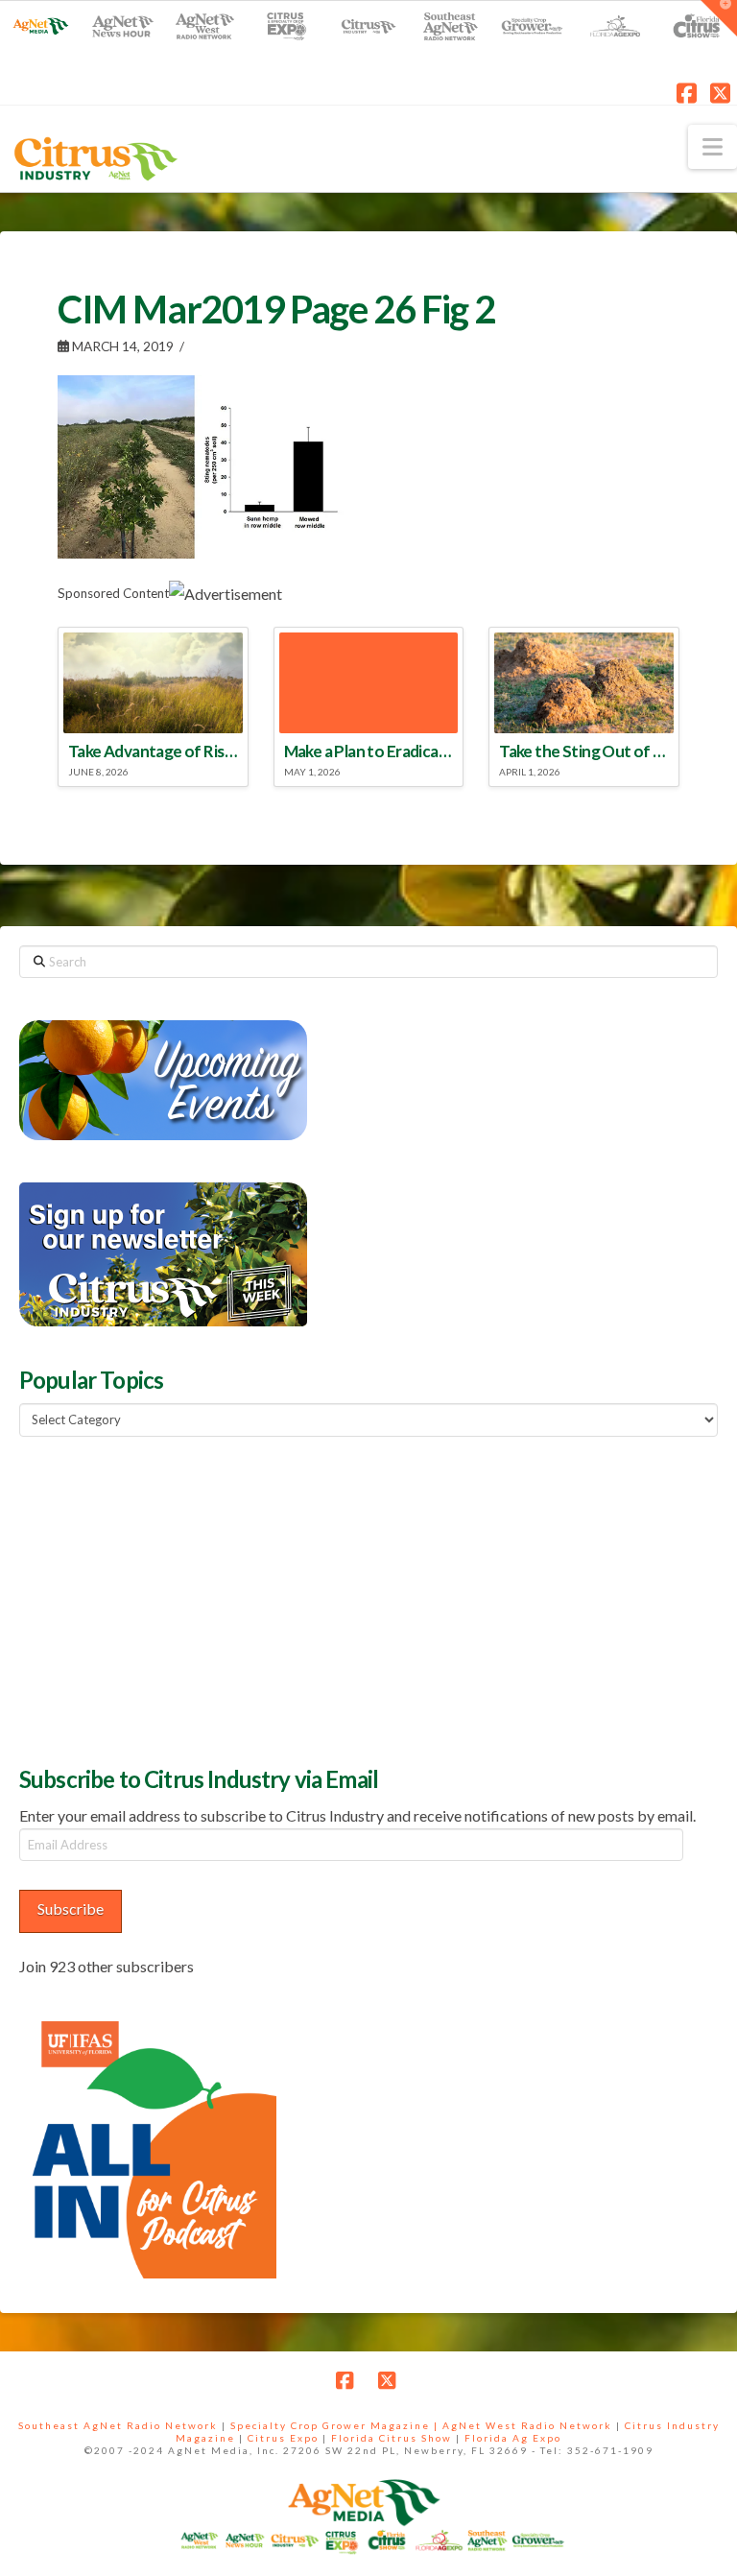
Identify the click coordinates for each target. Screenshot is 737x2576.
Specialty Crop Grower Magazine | (336, 2425)
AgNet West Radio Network (527, 2425)
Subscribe (71, 1908)
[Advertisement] (163, 1599)
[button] (713, 147)
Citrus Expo (283, 2438)
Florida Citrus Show (392, 2438)
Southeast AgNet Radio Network (118, 2425)
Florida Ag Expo (513, 2438)
